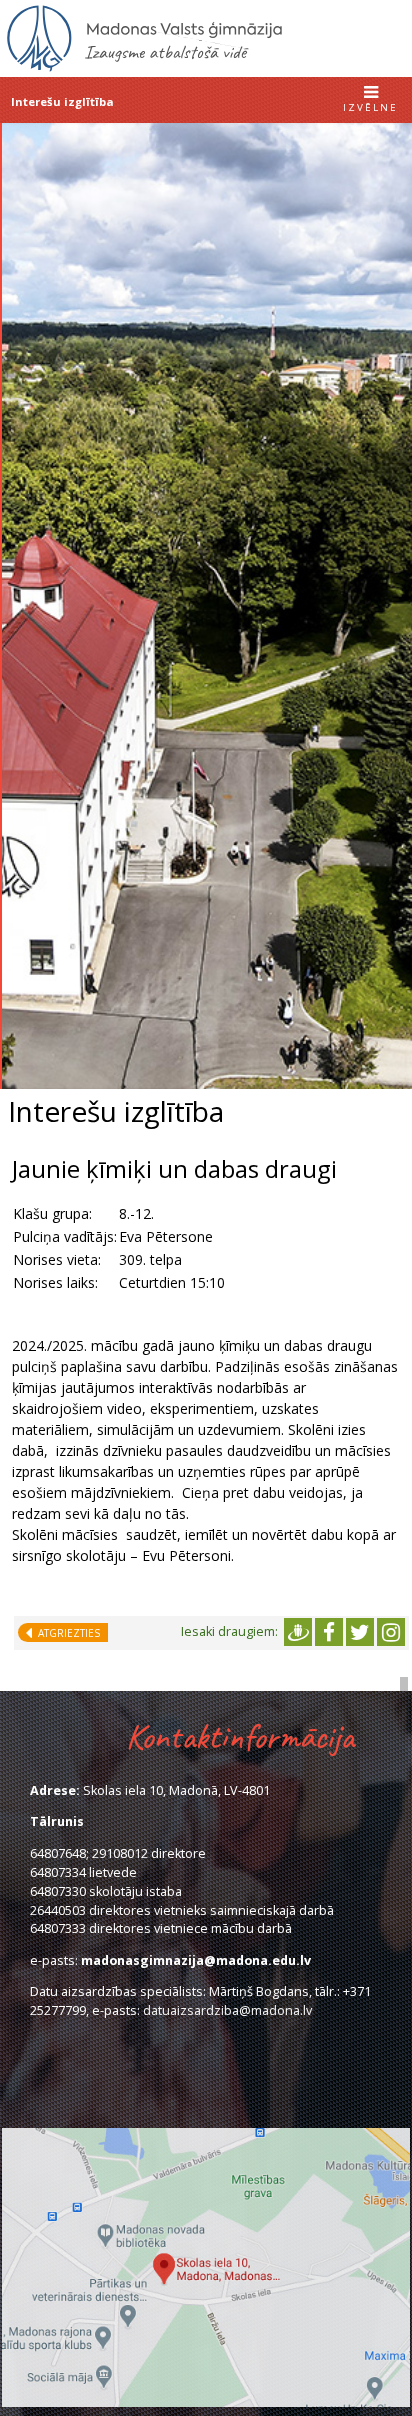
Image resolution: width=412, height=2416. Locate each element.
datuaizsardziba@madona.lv (227, 2010)
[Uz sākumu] (144, 68)
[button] (370, 100)
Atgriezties (66, 1633)
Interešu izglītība (62, 101)
